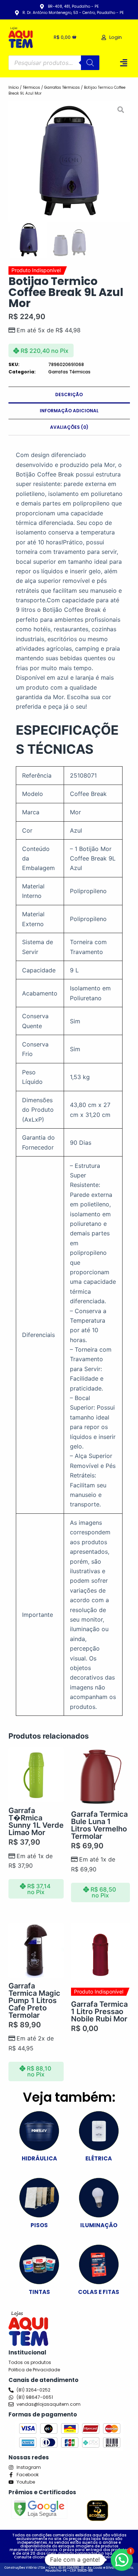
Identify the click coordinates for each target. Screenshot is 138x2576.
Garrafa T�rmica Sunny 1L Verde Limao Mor (36, 1822)
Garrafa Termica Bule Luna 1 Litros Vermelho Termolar (99, 1825)
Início (14, 87)
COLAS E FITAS (99, 2292)
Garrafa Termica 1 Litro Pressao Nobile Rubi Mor (99, 2012)
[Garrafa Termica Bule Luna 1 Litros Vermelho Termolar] (100, 1777)
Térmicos (31, 87)
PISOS (39, 2225)
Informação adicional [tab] (69, 411)
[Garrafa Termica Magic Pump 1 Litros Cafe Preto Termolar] (36, 1950)
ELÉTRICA (99, 2158)
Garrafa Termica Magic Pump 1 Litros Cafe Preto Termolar (34, 2000)
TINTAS (39, 2292)
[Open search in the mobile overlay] (54, 63)
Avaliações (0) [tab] (69, 427)
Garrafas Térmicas (62, 87)
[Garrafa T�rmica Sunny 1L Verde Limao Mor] (36, 1775)
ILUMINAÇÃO (99, 2225)
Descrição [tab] (69, 394)
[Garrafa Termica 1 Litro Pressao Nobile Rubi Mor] (100, 1952)
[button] (124, 63)
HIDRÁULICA (39, 2158)
